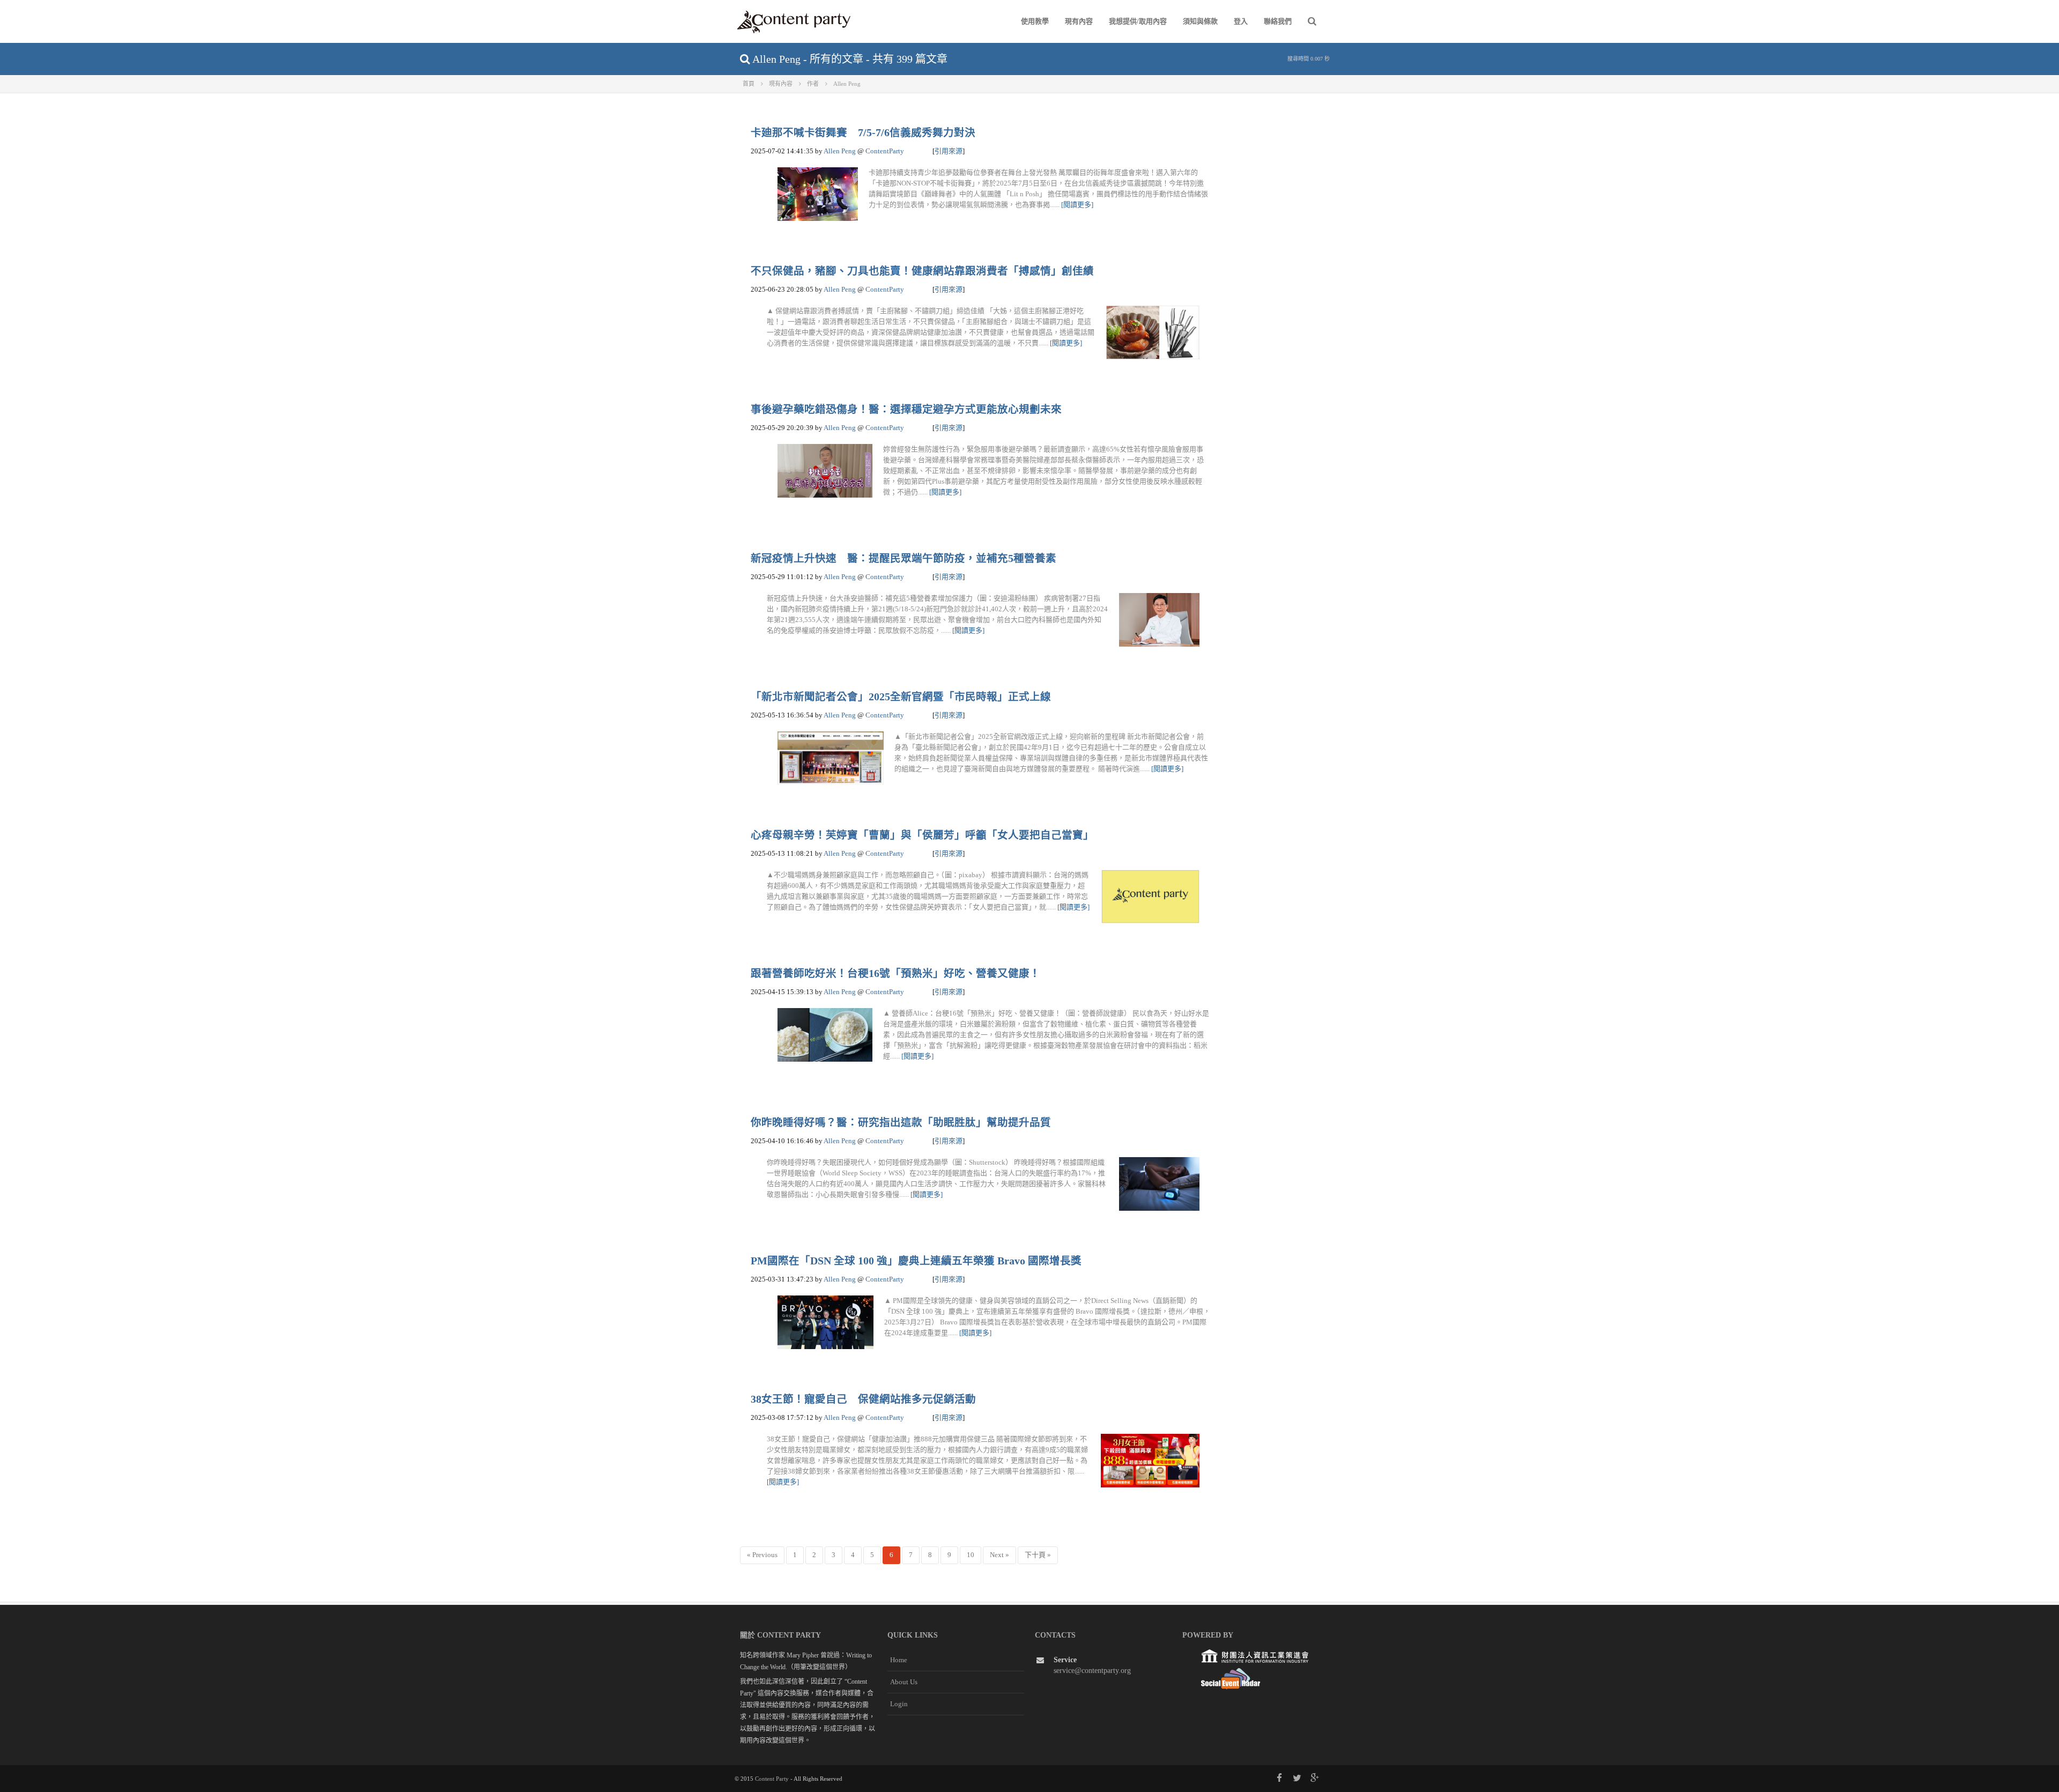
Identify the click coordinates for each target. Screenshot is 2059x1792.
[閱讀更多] (1077, 205)
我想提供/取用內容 (1138, 21)
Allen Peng (840, 151)
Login (899, 1704)
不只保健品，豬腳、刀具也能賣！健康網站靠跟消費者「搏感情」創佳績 (922, 271)
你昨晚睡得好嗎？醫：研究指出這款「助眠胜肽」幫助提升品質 (901, 1123)
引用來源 (949, 151)
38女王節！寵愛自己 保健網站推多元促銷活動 (863, 1399)
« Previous (762, 1555)
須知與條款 (1200, 21)
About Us (904, 1682)
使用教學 (1035, 21)
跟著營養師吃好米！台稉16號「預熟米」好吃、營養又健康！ (895, 973)
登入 (1241, 21)
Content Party (772, 1779)
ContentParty (885, 151)
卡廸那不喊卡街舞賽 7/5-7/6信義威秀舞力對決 (863, 133)
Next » (999, 1555)
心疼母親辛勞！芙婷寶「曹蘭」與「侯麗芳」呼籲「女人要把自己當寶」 (922, 835)
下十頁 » (1038, 1555)
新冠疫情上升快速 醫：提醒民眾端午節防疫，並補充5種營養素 (903, 558)
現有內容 (1079, 21)
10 (971, 1555)
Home (899, 1660)
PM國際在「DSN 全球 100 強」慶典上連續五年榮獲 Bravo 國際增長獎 (916, 1261)
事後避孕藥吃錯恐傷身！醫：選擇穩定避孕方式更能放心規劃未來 (906, 409)
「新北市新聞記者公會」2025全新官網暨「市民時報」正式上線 (901, 697)
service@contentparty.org (1092, 1671)
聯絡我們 (1278, 21)
